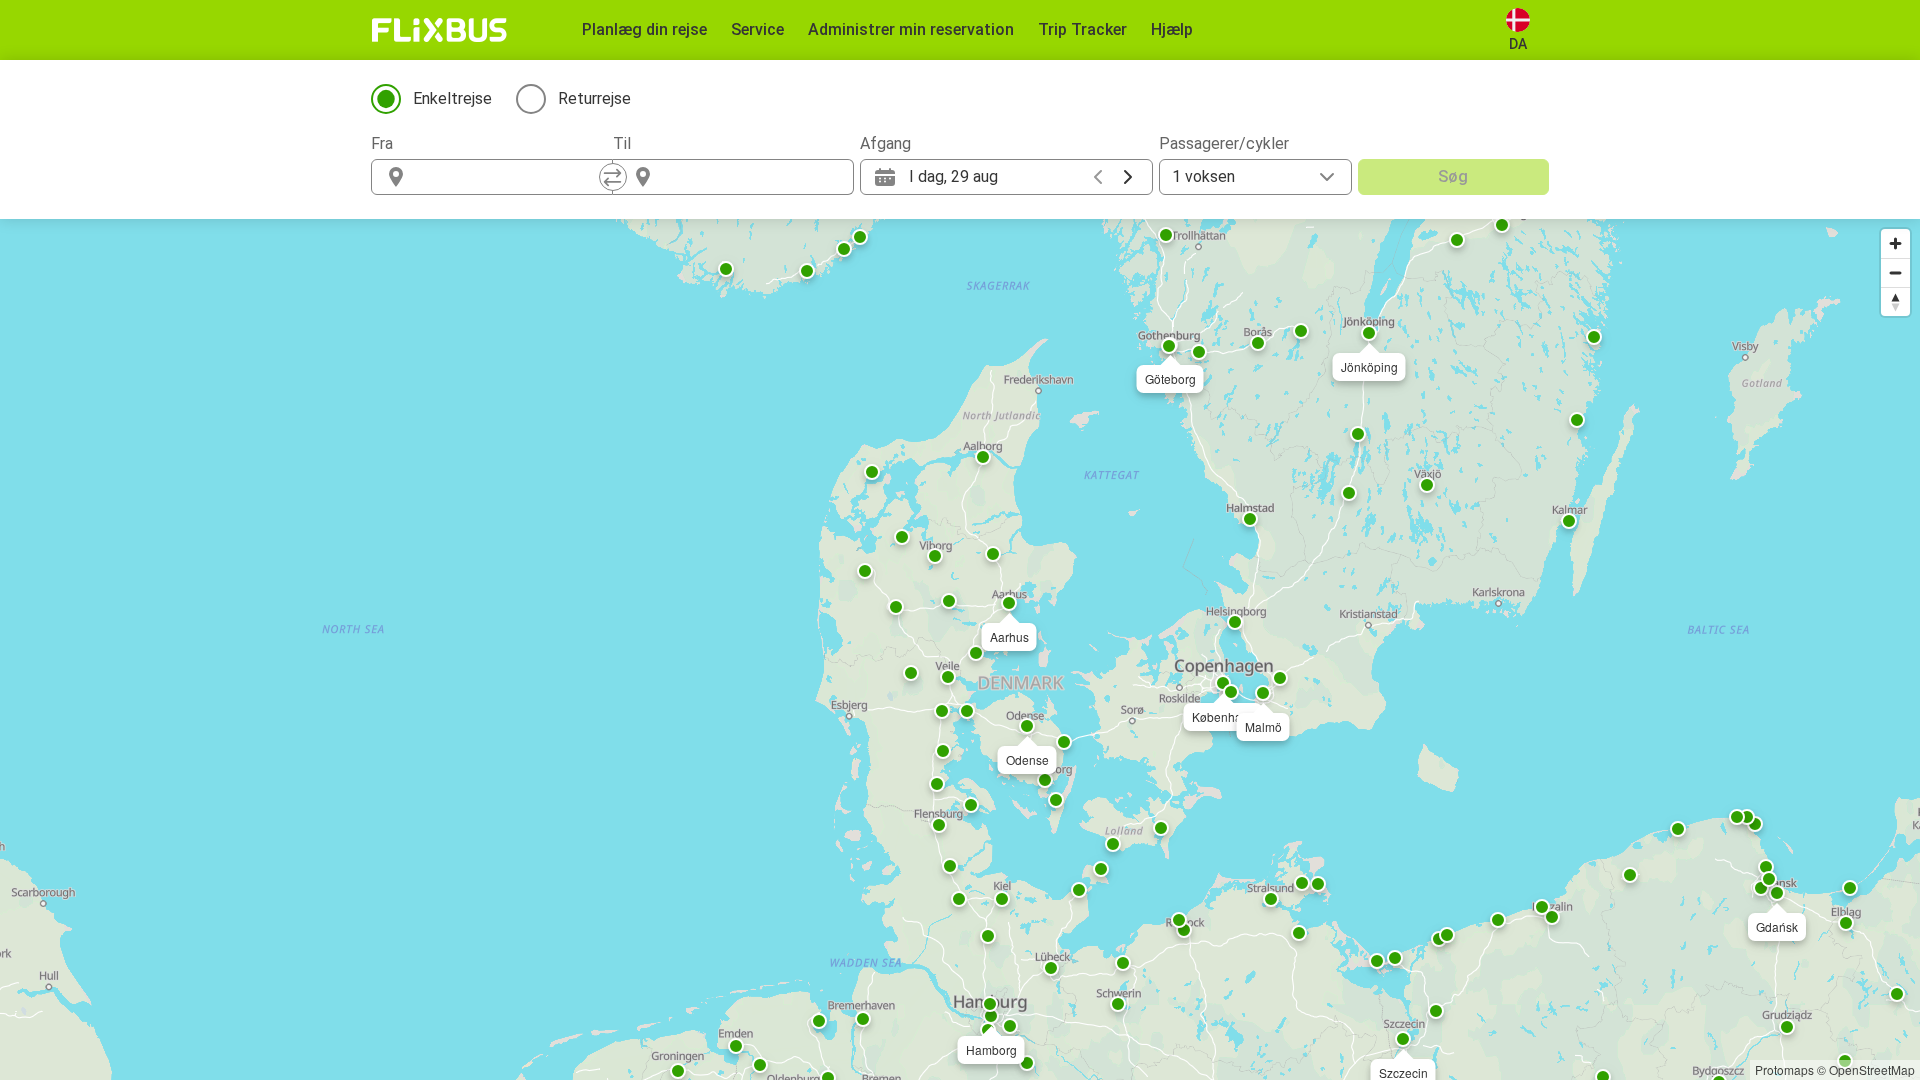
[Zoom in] (1895, 243)
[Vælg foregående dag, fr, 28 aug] (1098, 177)
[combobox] (510, 177)
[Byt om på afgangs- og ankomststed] (613, 177)
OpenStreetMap (1872, 1069)
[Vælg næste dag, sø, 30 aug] (1128, 177)
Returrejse (594, 98)
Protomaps (1784, 1069)
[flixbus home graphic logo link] (439, 30)
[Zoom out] (1895, 272)
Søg (1453, 176)
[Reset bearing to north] (1895, 301)
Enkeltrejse (452, 98)
